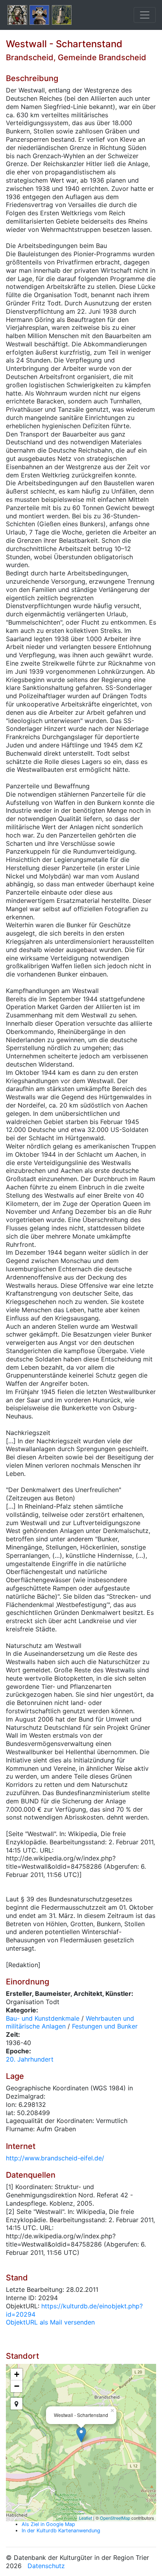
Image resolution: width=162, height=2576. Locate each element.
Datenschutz (46, 2566)
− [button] (17, 2386)
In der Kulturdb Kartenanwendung (61, 2531)
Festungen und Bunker (105, 2026)
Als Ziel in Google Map (48, 2524)
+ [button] (17, 2374)
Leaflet (86, 2518)
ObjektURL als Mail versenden (50, 2322)
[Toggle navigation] (145, 15)
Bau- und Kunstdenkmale (43, 2018)
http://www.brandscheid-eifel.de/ (55, 2158)
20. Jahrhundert (30, 2059)
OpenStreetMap (115, 2518)
